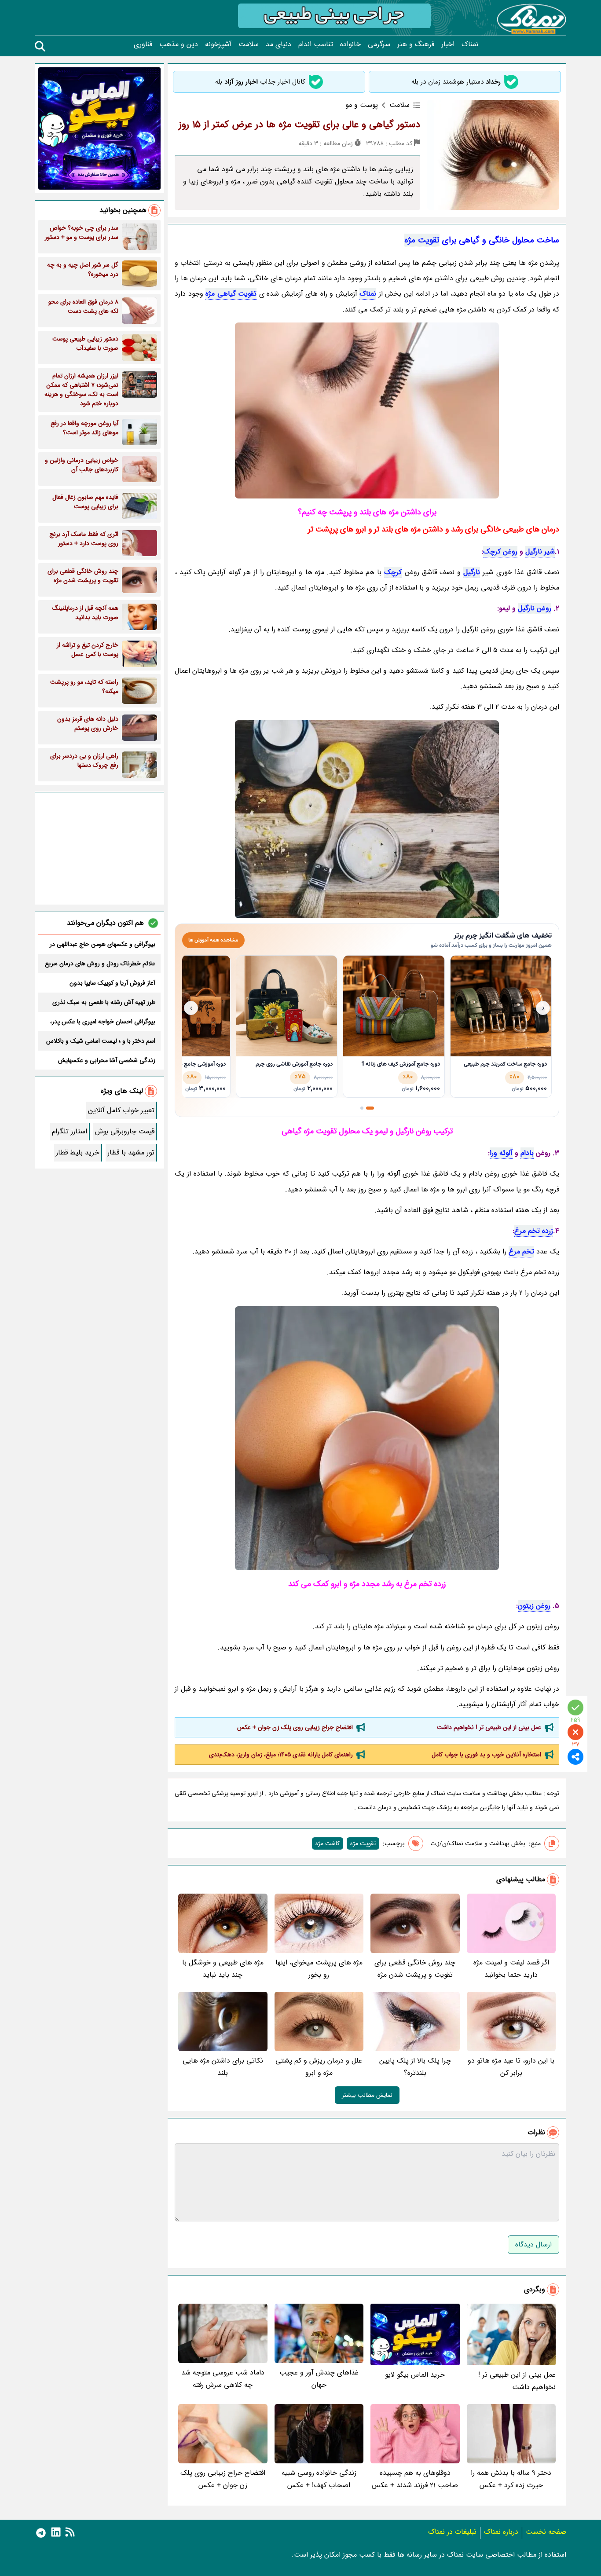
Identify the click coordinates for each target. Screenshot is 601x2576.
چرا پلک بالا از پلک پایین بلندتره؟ (415, 2067)
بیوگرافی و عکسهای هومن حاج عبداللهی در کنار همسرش (103, 944)
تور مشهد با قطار (131, 1152)
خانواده (350, 44)
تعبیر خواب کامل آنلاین (121, 1110)
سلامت (249, 44)
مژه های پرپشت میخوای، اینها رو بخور (319, 1969)
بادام (527, 1153)
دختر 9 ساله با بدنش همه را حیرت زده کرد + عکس (511, 2479)
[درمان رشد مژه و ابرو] (367, 819)
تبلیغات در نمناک (452, 2532)
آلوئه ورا (501, 1153)
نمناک (470, 44)
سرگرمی (379, 44)
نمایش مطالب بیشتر (367, 2095)
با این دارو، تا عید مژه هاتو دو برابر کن (511, 2067)
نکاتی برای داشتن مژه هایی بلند (223, 2067)
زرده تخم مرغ (534, 1231)
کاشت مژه (328, 1843)
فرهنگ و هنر (416, 44)
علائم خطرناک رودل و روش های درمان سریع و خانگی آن (100, 964)
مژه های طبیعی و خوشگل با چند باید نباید (223, 1969)
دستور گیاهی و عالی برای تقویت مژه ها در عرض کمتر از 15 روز (299, 125)
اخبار (448, 44)
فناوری (143, 44)
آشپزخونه (218, 44)
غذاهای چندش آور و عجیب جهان (319, 2379)
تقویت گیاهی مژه (231, 294)
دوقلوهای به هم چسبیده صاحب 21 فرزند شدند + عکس (415, 2479)
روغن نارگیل (535, 608)
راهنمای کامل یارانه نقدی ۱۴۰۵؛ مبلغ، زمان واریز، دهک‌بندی (281, 1755)
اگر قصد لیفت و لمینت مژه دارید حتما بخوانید (511, 1969)
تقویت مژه (422, 240)
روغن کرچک (500, 551)
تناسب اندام (316, 44)
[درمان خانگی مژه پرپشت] (367, 1438)
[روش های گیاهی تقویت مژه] (367, 410)
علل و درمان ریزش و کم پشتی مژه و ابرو (319, 2067)
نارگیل (472, 572)
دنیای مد (279, 44)
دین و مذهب (179, 44)
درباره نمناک (501, 2532)
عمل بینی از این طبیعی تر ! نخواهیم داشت (489, 1727)
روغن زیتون (534, 1606)
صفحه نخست (546, 2532)
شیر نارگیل (540, 551)
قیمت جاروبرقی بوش (125, 1131)
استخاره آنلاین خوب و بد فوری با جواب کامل (486, 1755)
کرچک (393, 572)
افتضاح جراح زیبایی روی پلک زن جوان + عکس (295, 1727)
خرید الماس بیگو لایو (415, 2375)
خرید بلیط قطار (78, 1152)
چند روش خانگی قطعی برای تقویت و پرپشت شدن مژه (415, 1969)
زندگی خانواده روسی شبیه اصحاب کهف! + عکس (319, 2479)
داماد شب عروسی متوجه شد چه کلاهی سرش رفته (223, 2379)
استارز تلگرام (70, 1131)
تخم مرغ (521, 1251)
